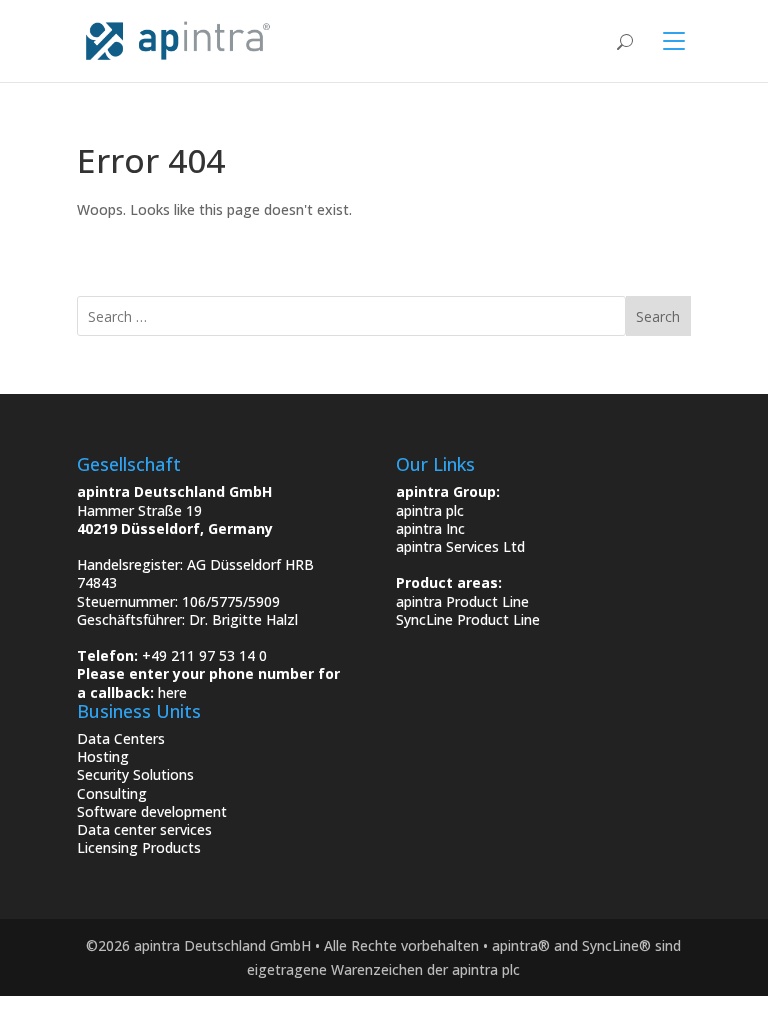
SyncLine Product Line (468, 619)
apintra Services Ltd (460, 546)
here (172, 692)
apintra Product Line (462, 601)
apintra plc (430, 510)
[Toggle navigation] (662, 41)
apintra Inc (430, 528)
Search (658, 316)
